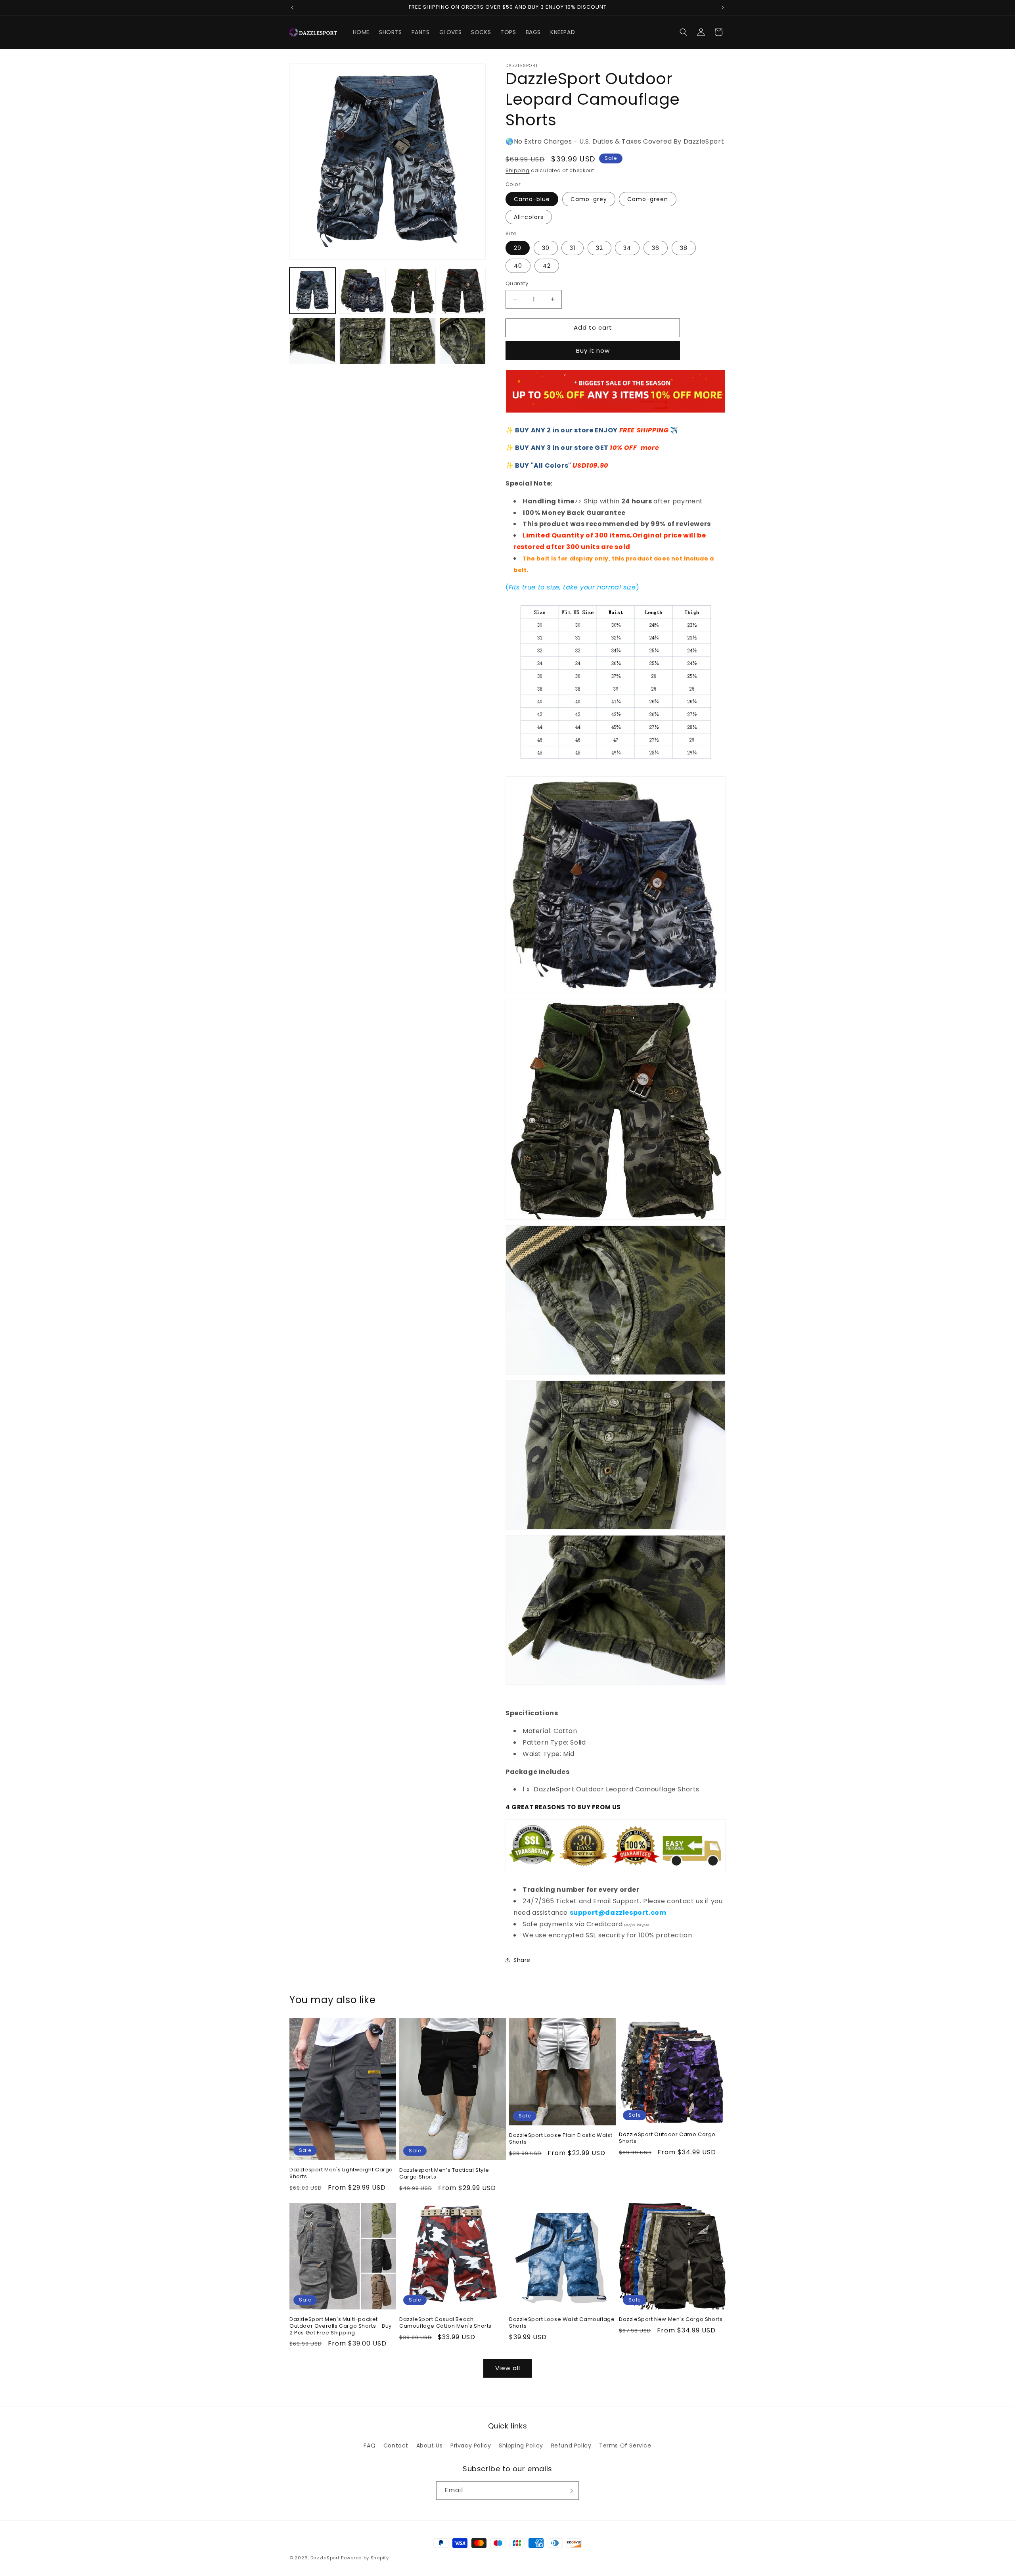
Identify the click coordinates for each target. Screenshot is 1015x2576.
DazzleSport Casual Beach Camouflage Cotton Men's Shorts (445, 2323)
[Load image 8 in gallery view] (463, 341)
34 (627, 248)
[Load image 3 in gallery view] (413, 291)
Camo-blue (532, 199)
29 (518, 248)
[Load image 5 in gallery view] (312, 341)
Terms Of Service (625, 2445)
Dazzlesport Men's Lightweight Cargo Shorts (341, 2173)
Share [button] (522, 1960)
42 (547, 266)
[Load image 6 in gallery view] (362, 341)
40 (518, 266)
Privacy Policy (471, 2445)
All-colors (529, 217)
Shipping (518, 170)
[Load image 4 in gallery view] (463, 291)
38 (684, 248)
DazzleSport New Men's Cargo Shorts (671, 2320)
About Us (430, 2445)
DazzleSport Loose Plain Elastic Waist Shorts (561, 2139)
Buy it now (593, 350)
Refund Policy (571, 2445)
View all (508, 2368)
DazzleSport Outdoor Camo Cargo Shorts (667, 2138)
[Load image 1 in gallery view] (312, 291)
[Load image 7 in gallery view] (413, 341)
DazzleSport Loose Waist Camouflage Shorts (562, 2323)
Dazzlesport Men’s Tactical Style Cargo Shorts (444, 2174)
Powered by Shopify (365, 2558)
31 (573, 248)
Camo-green (648, 199)
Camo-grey (589, 199)
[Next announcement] (723, 8)
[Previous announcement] (292, 8)
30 (546, 248)
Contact (396, 2445)
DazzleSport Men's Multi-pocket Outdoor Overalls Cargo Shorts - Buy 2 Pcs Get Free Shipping (341, 2326)
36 (656, 248)
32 (599, 248)
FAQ (370, 2445)
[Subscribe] (570, 2491)
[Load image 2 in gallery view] (362, 291)
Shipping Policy (521, 2445)
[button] (684, 32)
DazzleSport (325, 2558)
